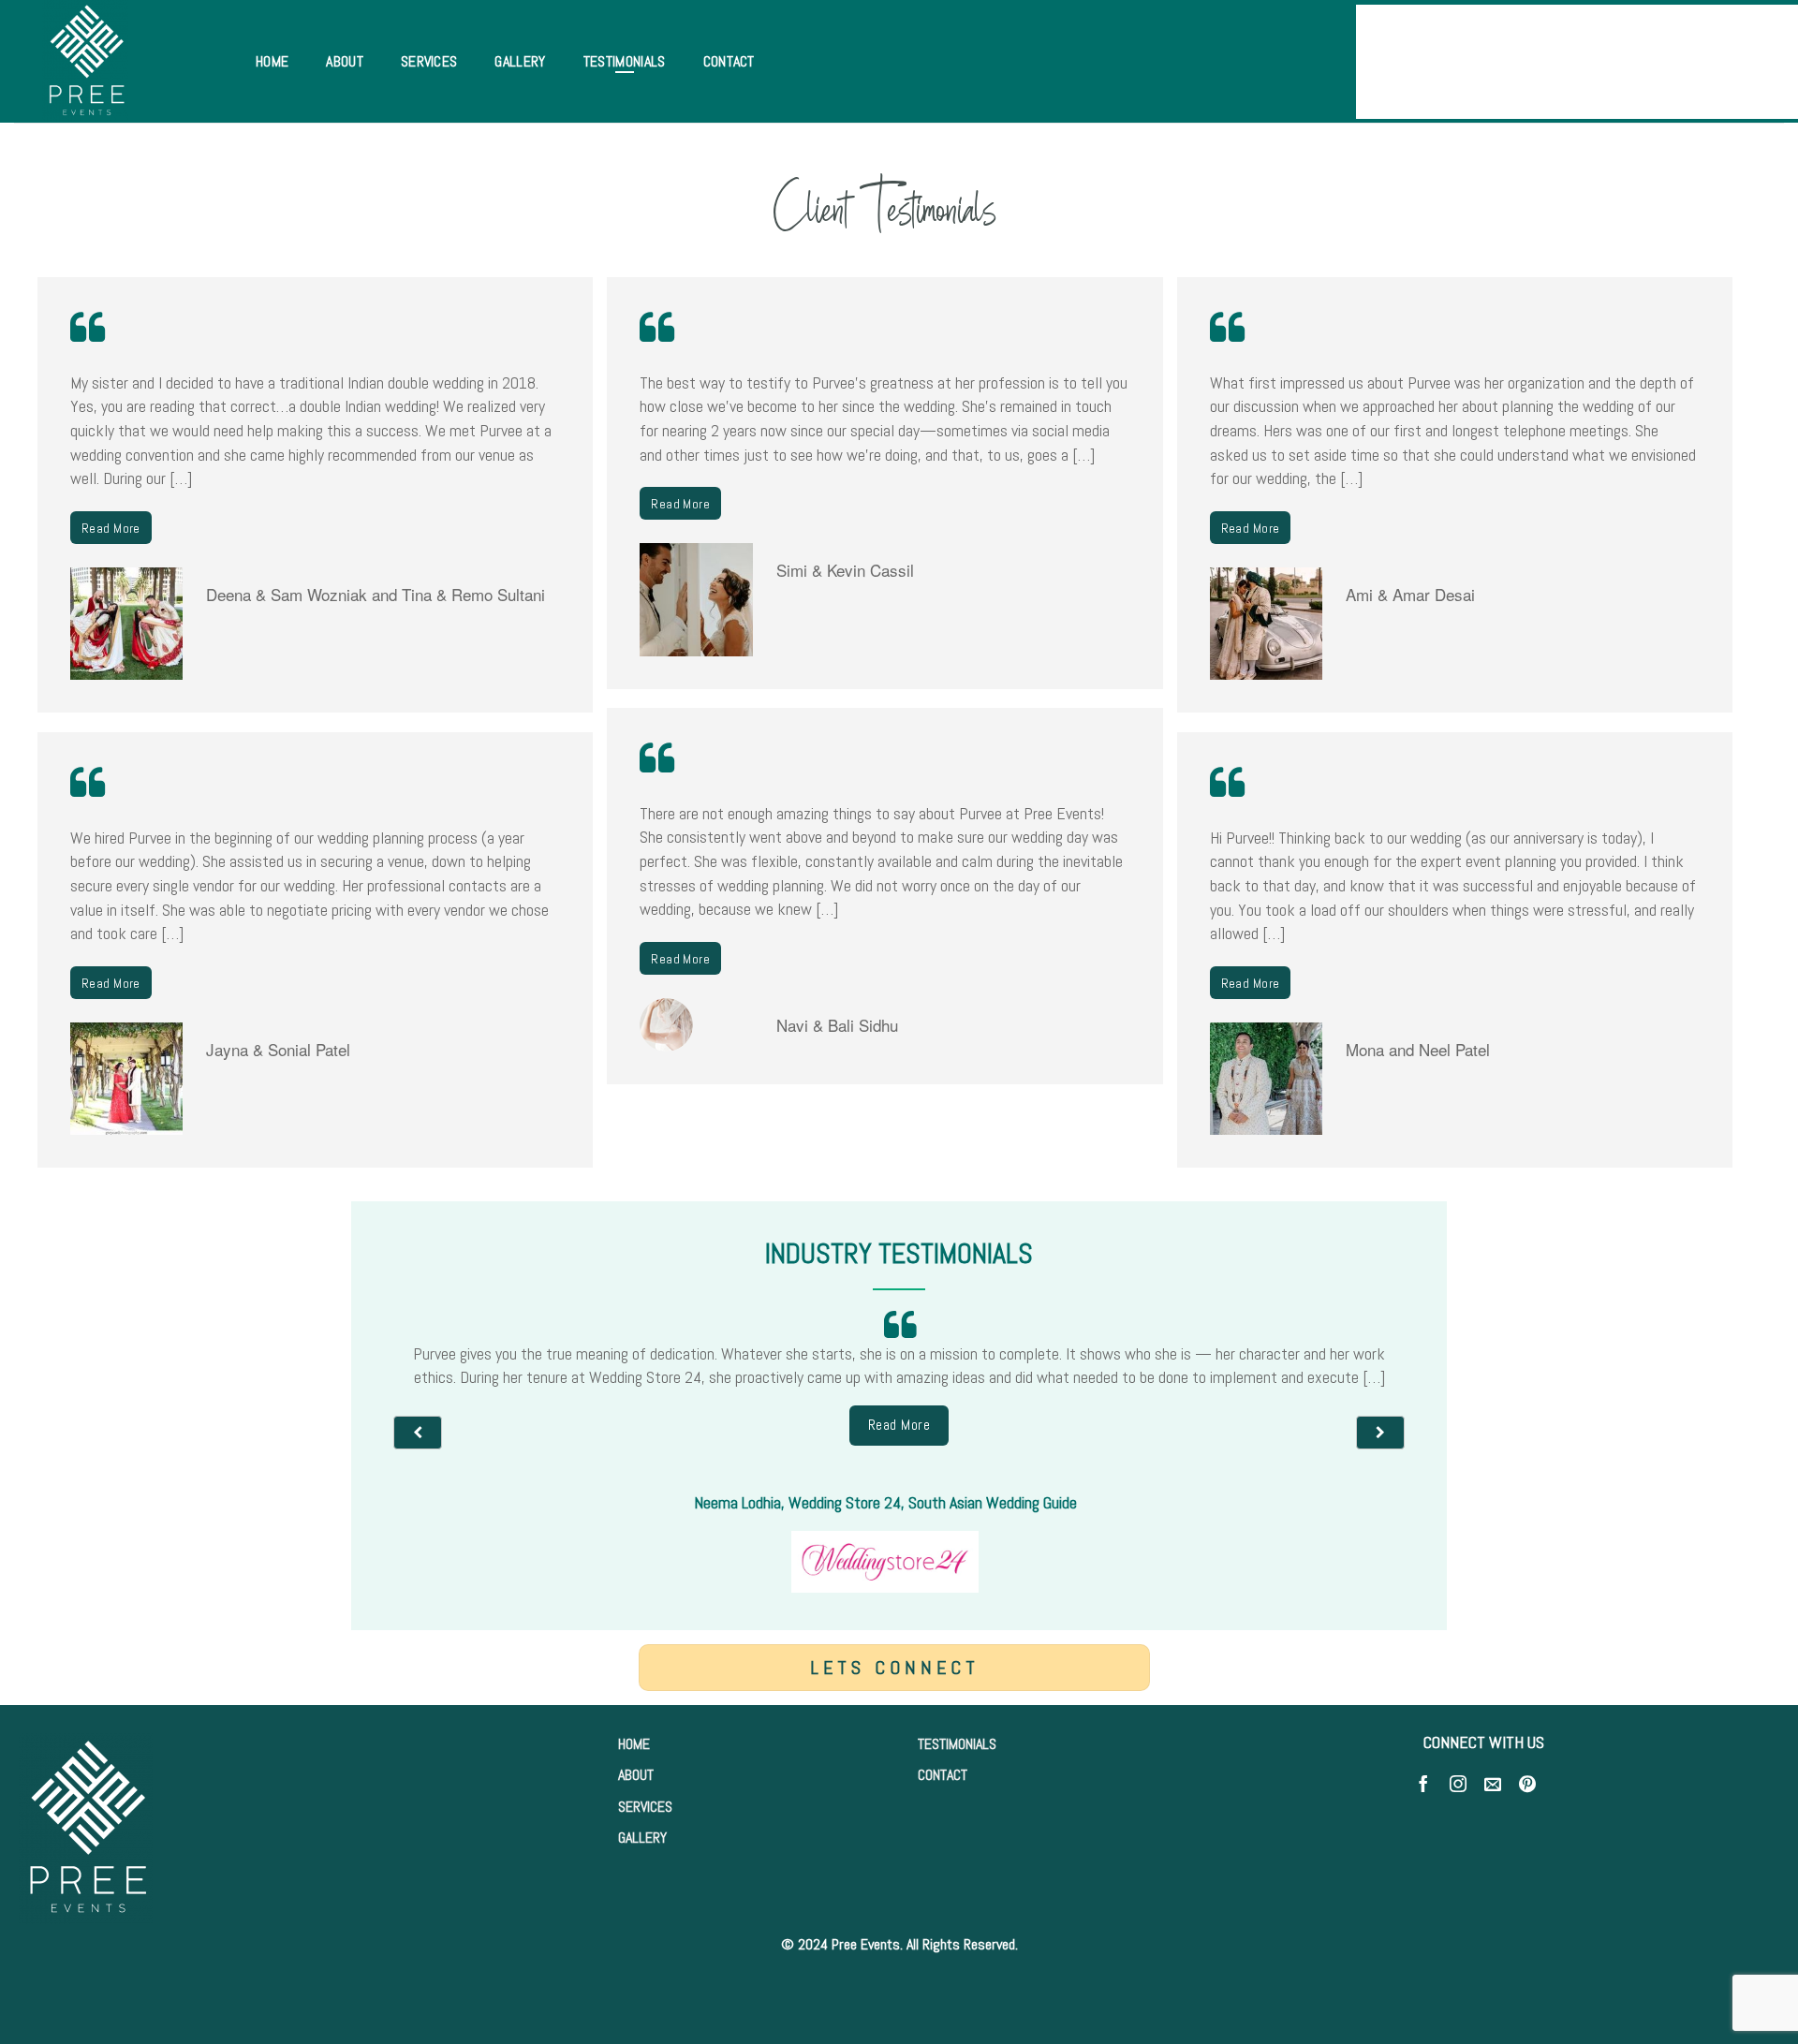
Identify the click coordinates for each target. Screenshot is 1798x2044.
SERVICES (645, 1807)
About (345, 61)
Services (429, 61)
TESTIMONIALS (957, 1744)
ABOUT (636, 1775)
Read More (111, 528)
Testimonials (625, 61)
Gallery (520, 61)
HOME (634, 1744)
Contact (729, 61)
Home (272, 61)
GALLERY (642, 1838)
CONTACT (943, 1775)
